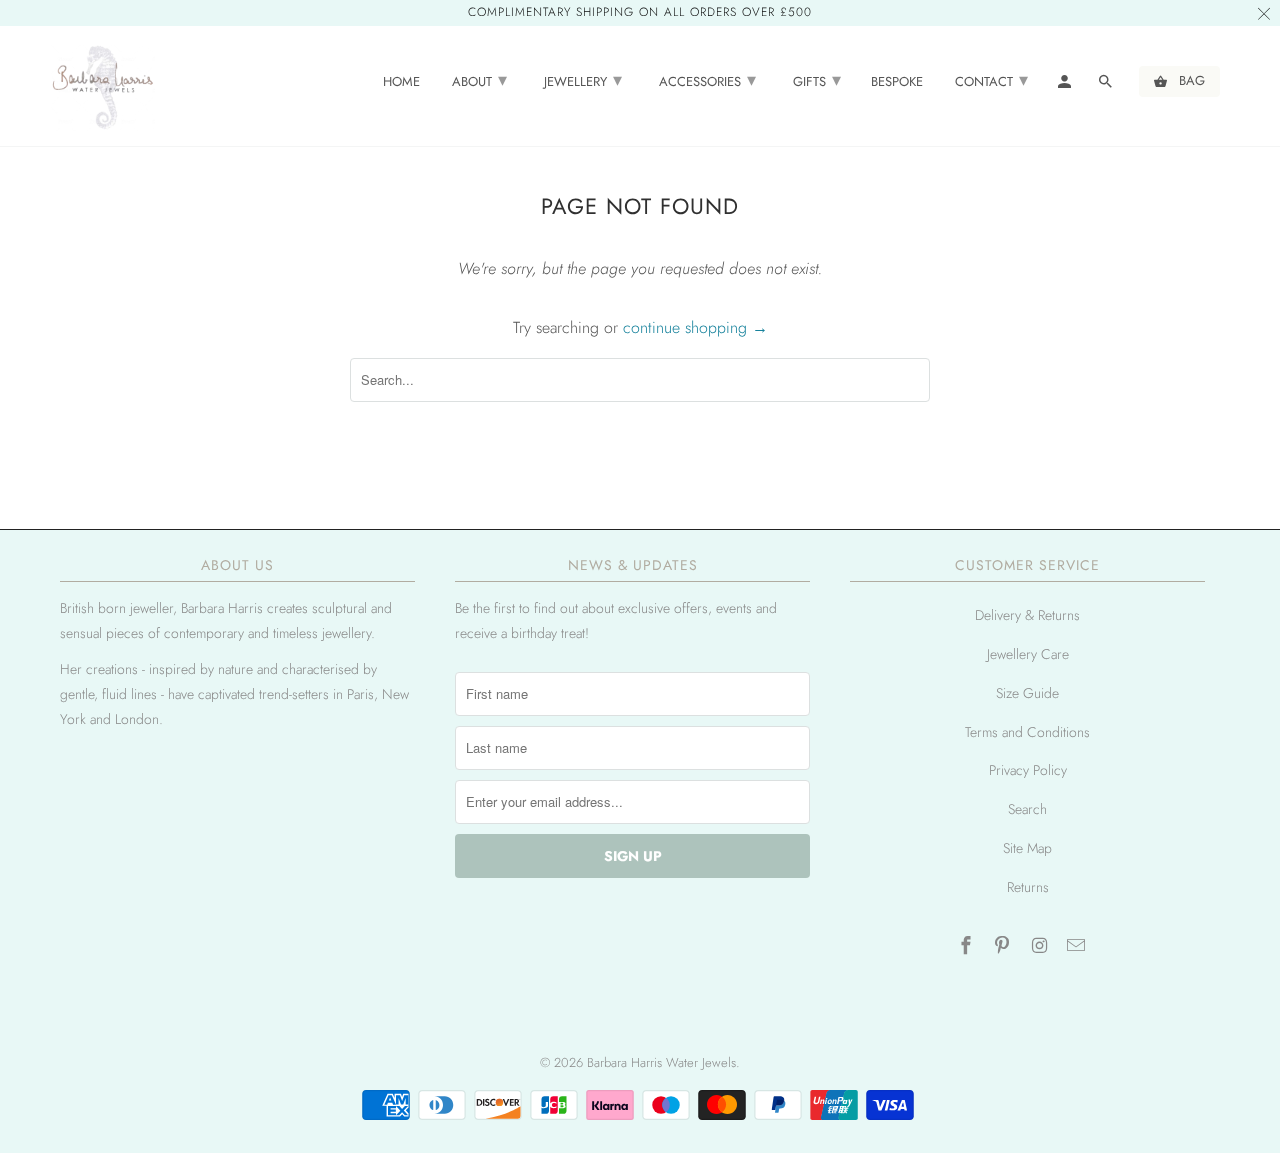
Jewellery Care (1028, 654)
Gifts (817, 80)
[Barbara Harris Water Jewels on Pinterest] (1004, 946)
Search (1027, 809)
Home (401, 82)
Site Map (1027, 848)
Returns (1028, 887)
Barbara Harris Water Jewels (661, 1062)
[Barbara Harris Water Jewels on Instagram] (1041, 946)
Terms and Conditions (1027, 732)
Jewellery (583, 80)
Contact (991, 80)
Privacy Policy (1028, 770)
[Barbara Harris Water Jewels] (102, 86)
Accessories (707, 80)
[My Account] (1066, 85)
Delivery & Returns (1027, 615)
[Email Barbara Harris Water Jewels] (1078, 946)
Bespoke (897, 82)
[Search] (1107, 85)
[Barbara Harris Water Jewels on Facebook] (967, 946)
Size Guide (1027, 693)
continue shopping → (695, 327)
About (479, 80)
